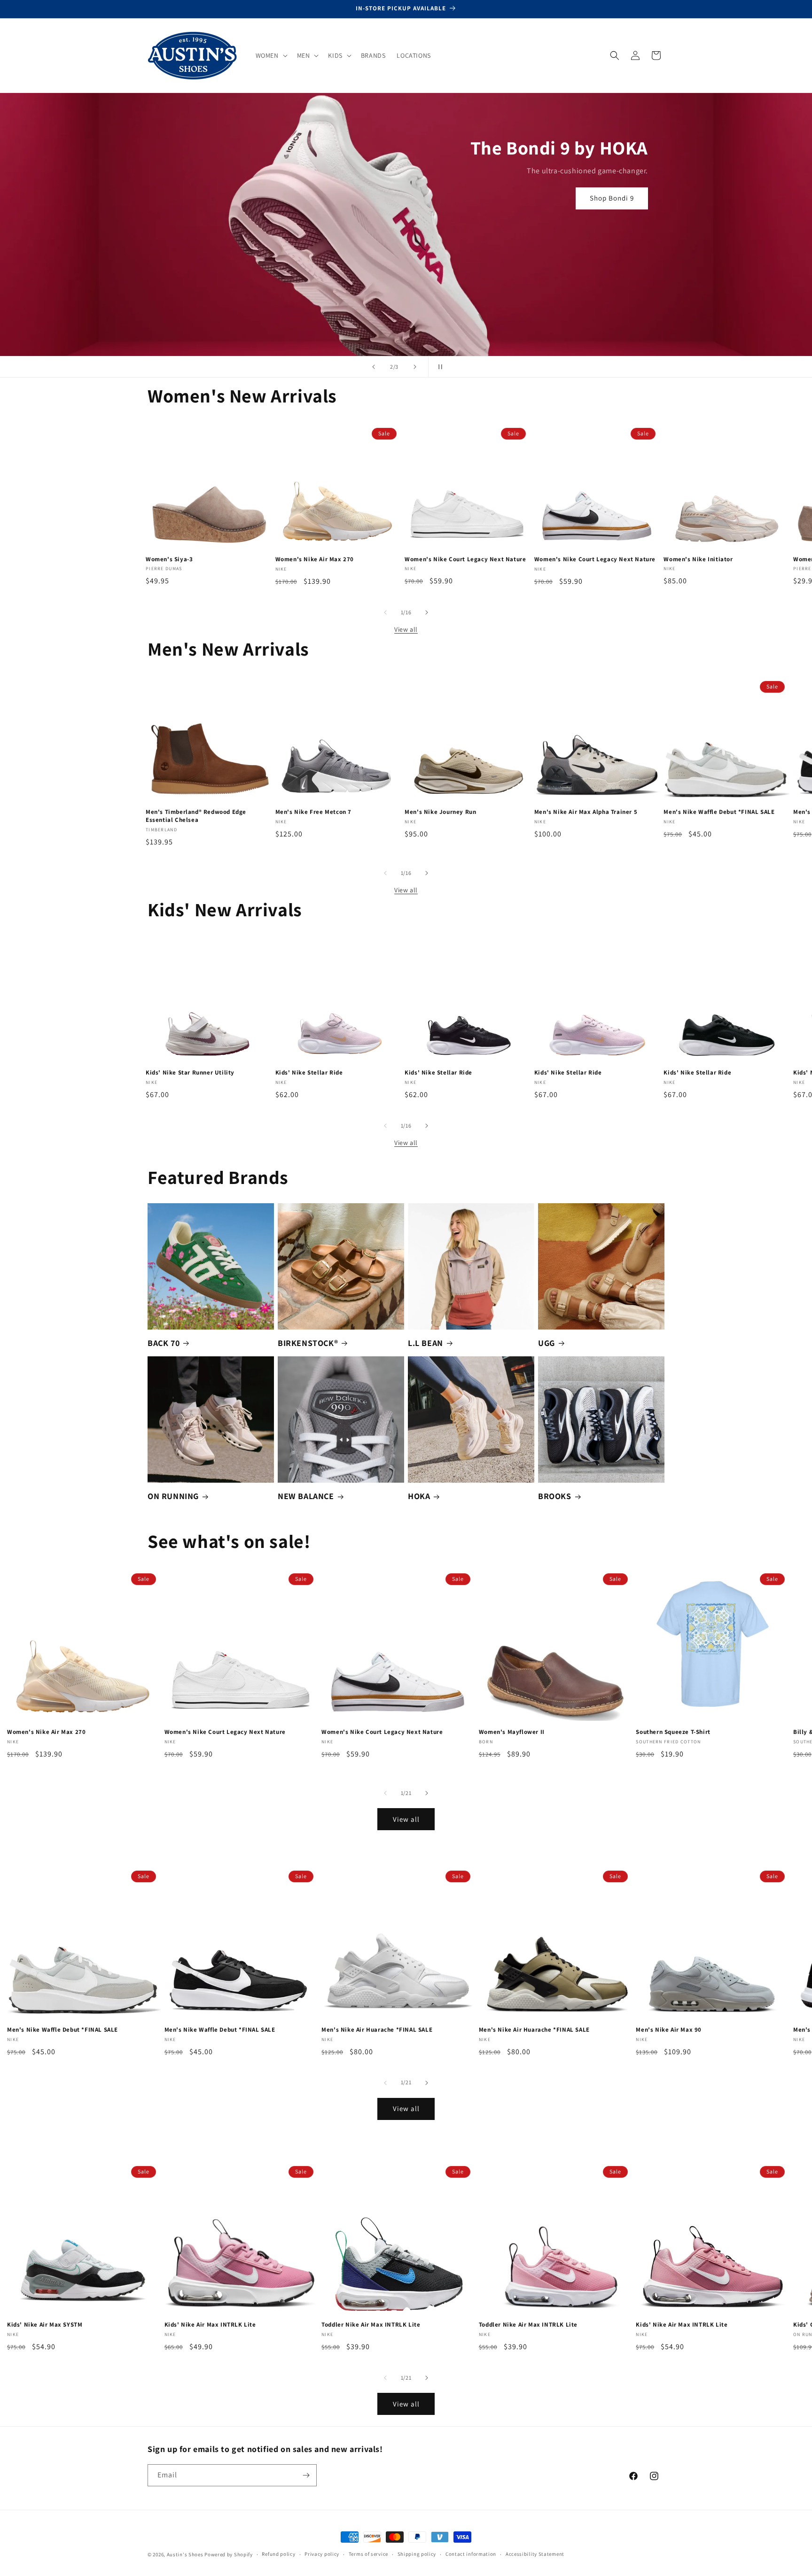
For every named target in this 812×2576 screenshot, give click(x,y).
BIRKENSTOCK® (308, 1343)
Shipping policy (417, 2554)
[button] (271, 55)
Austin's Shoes (186, 2554)
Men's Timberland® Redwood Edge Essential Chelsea (196, 816)
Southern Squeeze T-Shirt (673, 1732)
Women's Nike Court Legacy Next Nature (465, 559)
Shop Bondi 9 (612, 198)
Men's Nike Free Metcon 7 (313, 812)
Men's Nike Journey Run (440, 812)
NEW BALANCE (306, 1496)
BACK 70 (164, 1343)
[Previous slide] (374, 367)
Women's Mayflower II (512, 1732)
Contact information (471, 2554)
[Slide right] (427, 612)
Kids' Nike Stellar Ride (309, 1073)
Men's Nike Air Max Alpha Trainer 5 (586, 812)
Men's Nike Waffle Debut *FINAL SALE (719, 812)
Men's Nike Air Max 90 (669, 2030)
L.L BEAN (426, 1343)
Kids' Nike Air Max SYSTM (45, 2325)
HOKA (419, 1496)
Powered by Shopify (229, 2554)
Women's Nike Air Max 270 (315, 559)
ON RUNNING (173, 1496)
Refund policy (278, 2554)
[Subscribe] (306, 2475)
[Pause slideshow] (438, 367)
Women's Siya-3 (169, 559)
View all (406, 629)
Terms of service (368, 2554)
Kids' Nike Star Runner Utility (190, 1073)
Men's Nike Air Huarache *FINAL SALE (377, 2030)
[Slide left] (385, 612)
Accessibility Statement (535, 2554)
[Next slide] (415, 367)
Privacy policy (322, 2554)
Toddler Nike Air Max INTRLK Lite (371, 2325)
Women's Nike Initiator (698, 559)
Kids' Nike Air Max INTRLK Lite (210, 2325)
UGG (547, 1343)
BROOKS (555, 1496)
